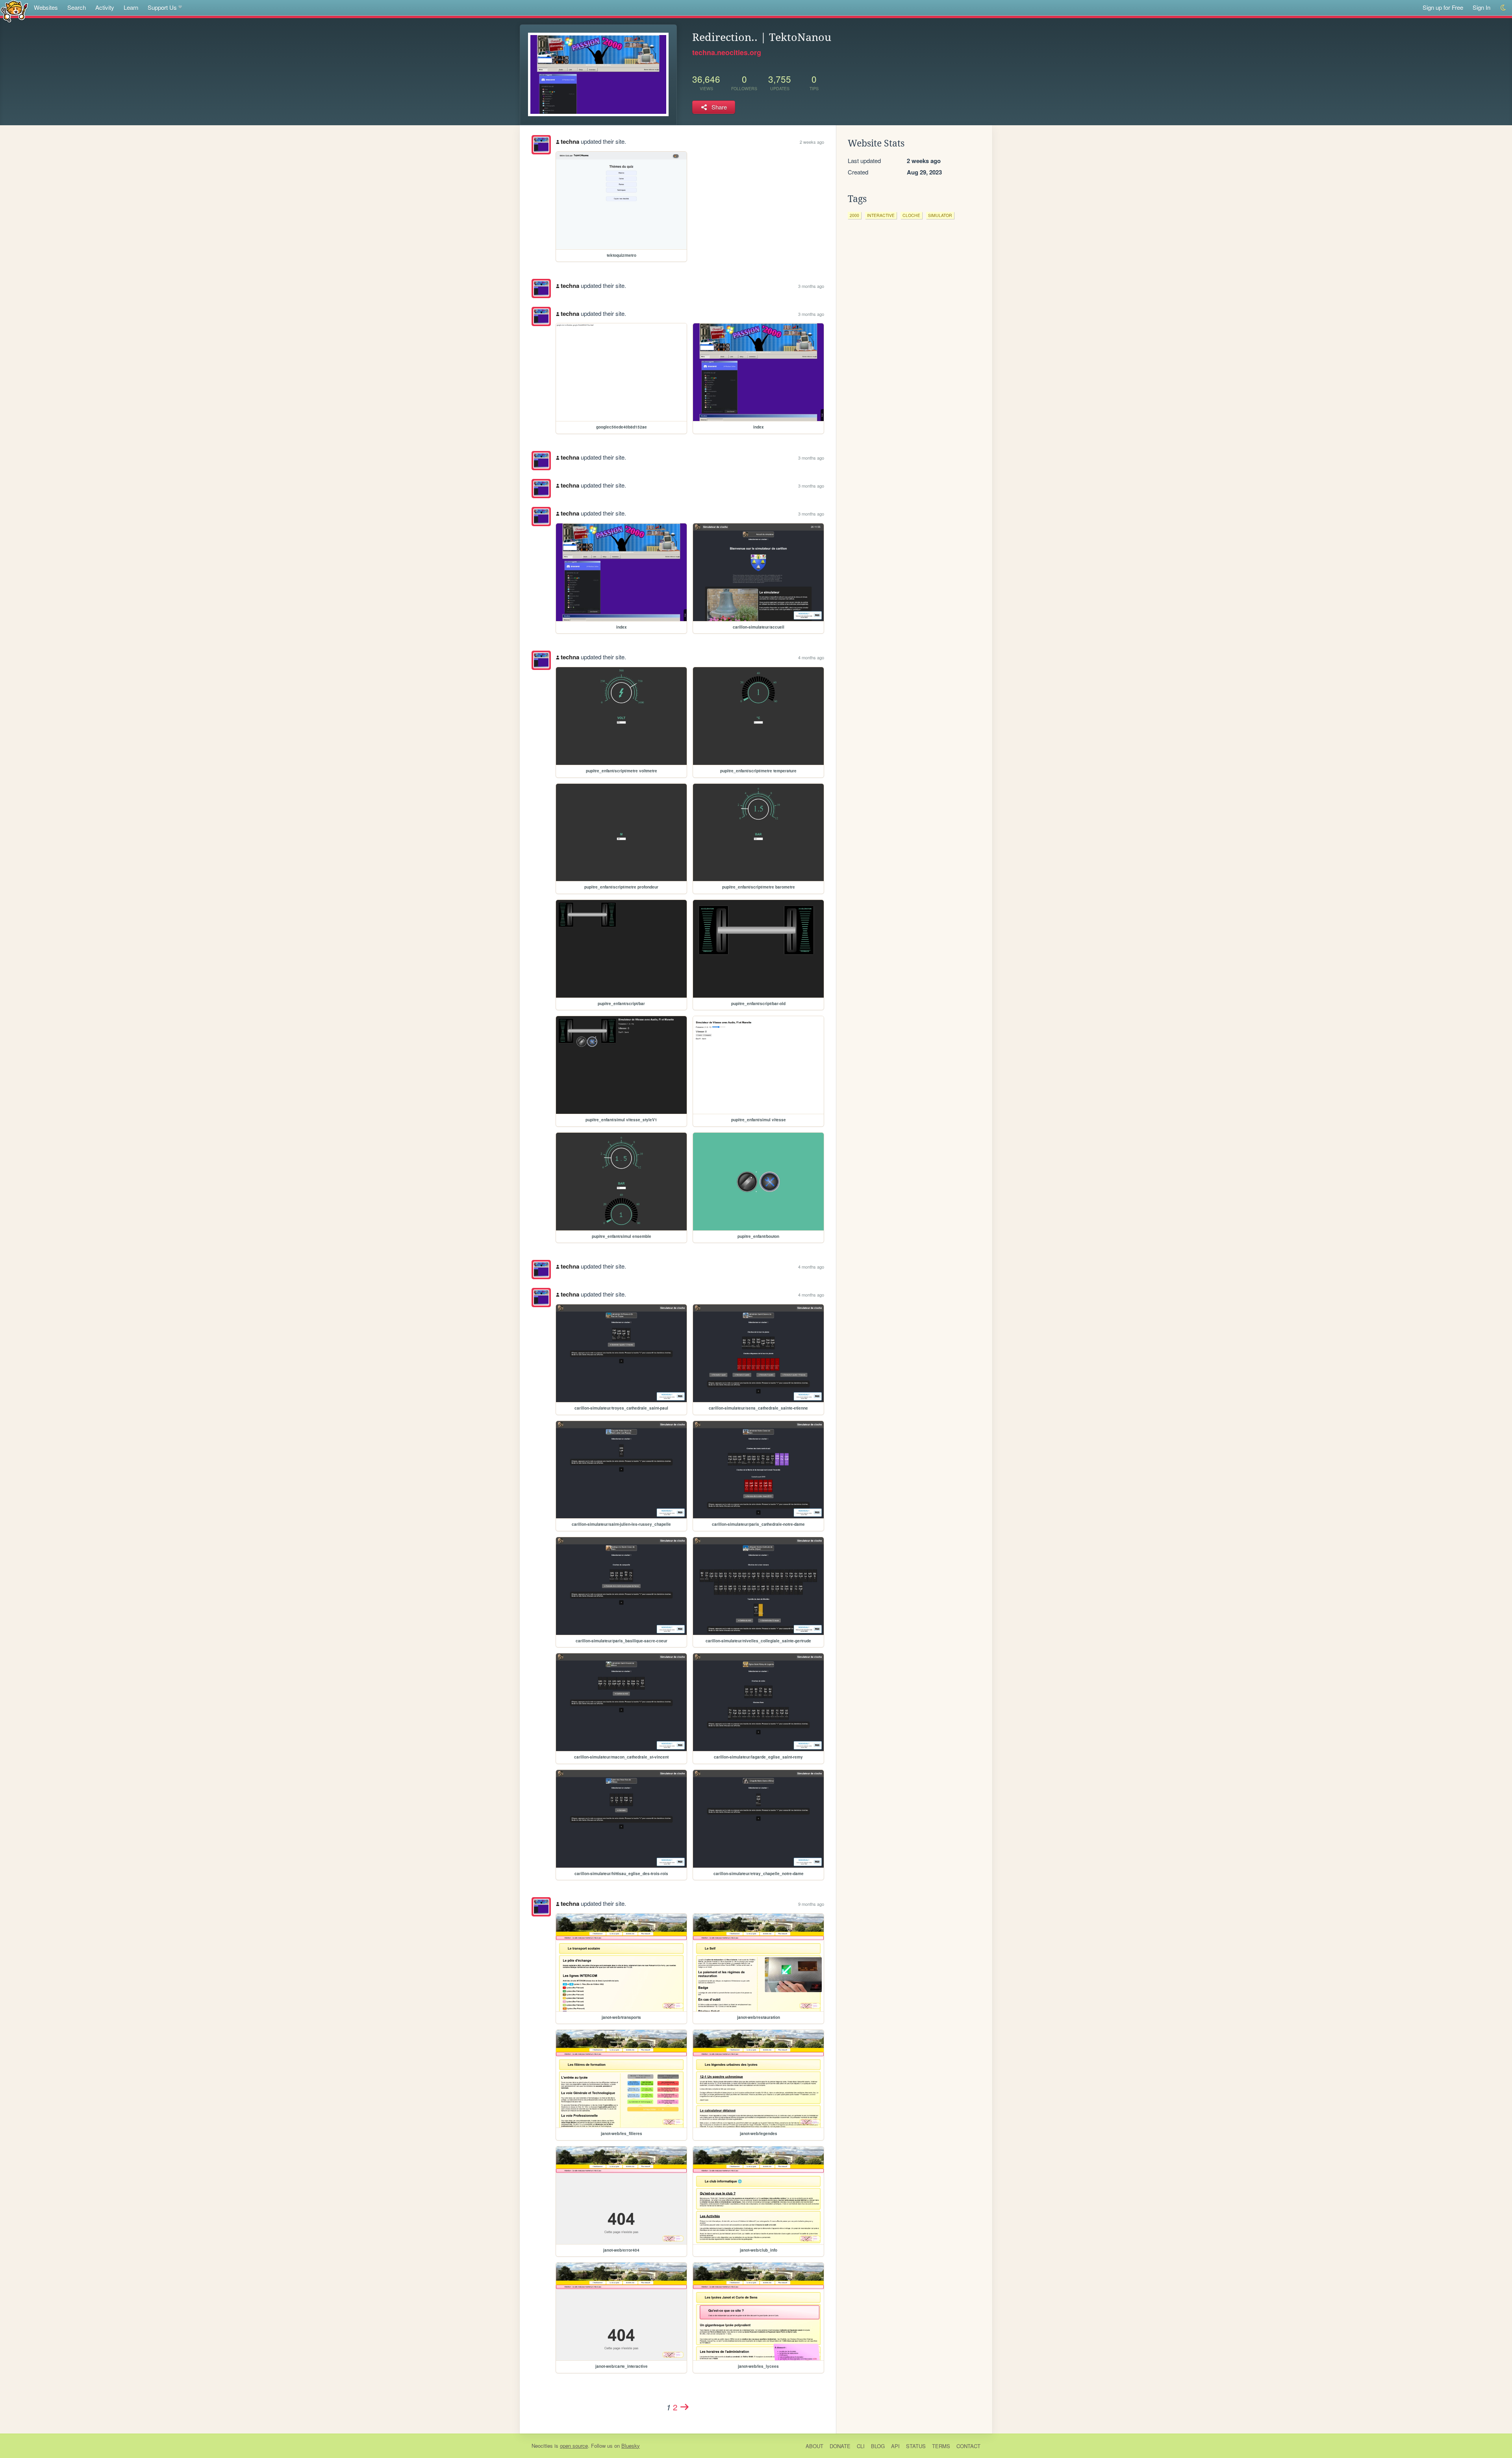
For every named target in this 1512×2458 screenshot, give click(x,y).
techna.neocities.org (727, 52)
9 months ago (811, 1904)
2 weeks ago (812, 142)
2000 (854, 215)
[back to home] (14, 11)
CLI (861, 2446)
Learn (131, 7)
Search (77, 7)
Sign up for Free (1443, 7)
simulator (940, 215)
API (895, 2446)
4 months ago (811, 657)
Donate (840, 2446)
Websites (46, 7)
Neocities (542, 2446)
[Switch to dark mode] (1504, 8)
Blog (878, 2446)
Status (916, 2446)
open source (574, 2446)
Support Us (162, 7)
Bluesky (631, 2446)
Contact (968, 2446)
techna (570, 141)
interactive (881, 215)
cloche (911, 215)
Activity (105, 7)
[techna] (541, 145)
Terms (941, 2446)
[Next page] (685, 2407)
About (814, 2446)
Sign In (1481, 7)
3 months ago (811, 286)
